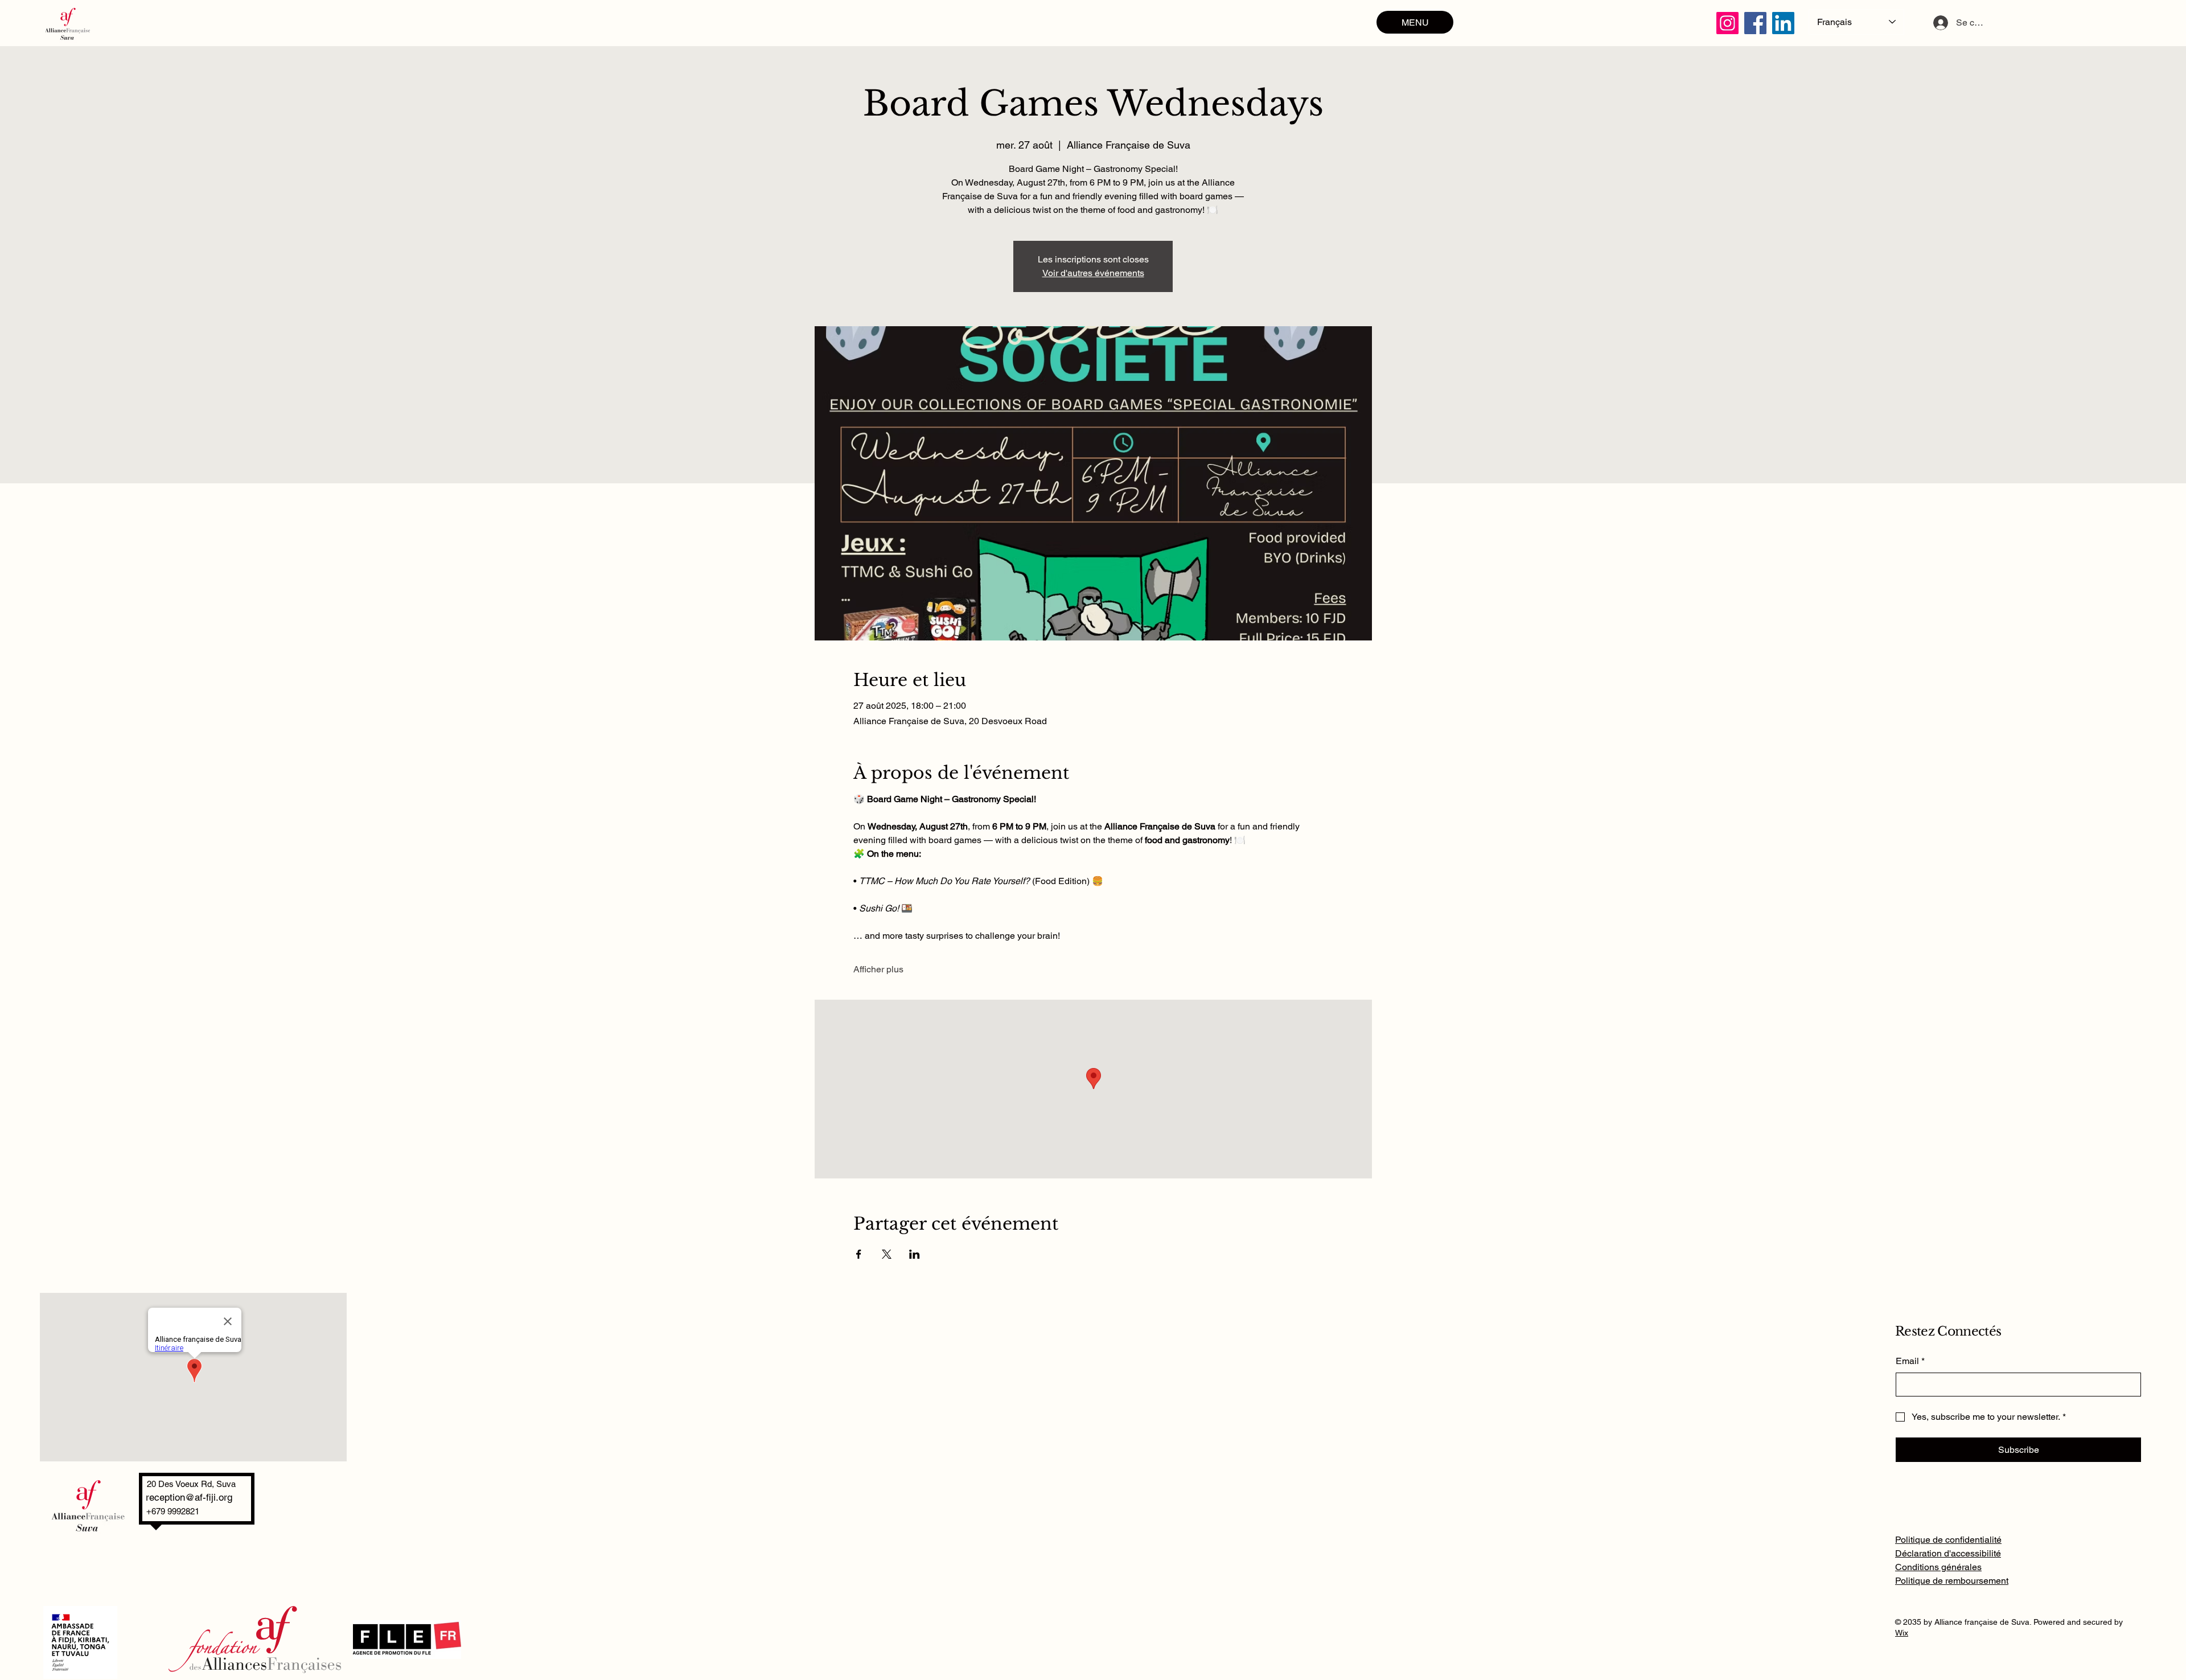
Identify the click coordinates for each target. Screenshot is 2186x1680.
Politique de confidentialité (1948, 1540)
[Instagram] (1727, 23)
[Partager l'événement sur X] (887, 1254)
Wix (1902, 1633)
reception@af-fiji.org (189, 1497)
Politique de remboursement (1952, 1581)
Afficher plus (878, 969)
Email (1910, 1361)
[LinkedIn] (1783, 23)
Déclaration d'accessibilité (1948, 1553)
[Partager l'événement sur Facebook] (859, 1254)
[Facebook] (1755, 23)
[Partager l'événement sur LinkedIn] (915, 1254)
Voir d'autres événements (1093, 273)
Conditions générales (1938, 1567)
